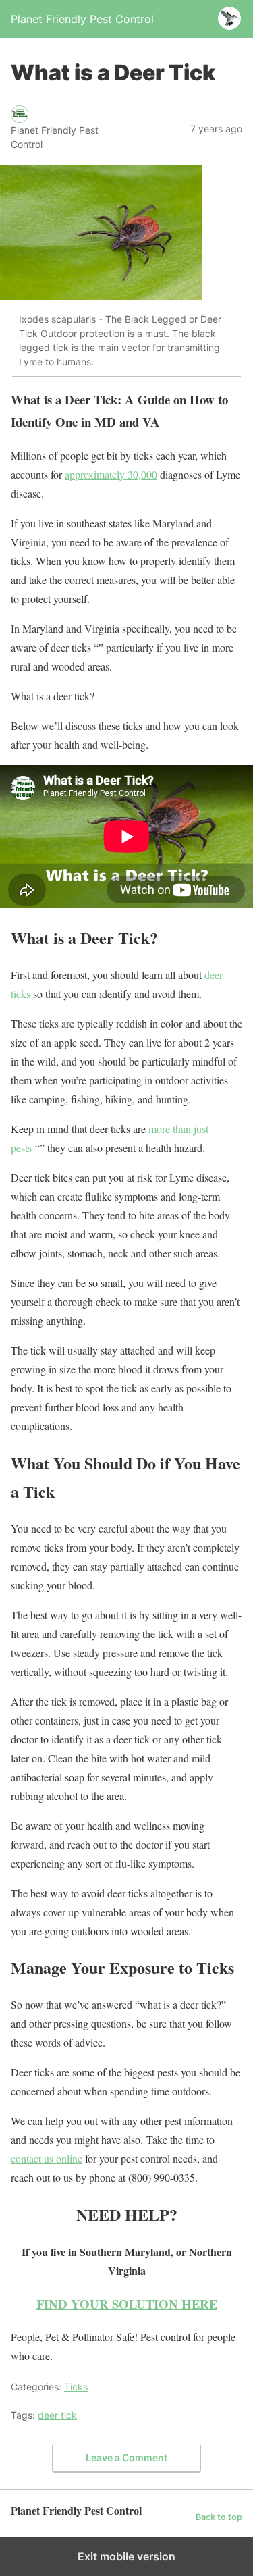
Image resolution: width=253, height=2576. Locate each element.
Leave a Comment (126, 2457)
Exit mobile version (126, 2556)
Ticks (76, 2387)
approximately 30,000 (111, 474)
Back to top (219, 2517)
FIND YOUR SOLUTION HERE (127, 2304)
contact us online (47, 2158)
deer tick (57, 2415)
